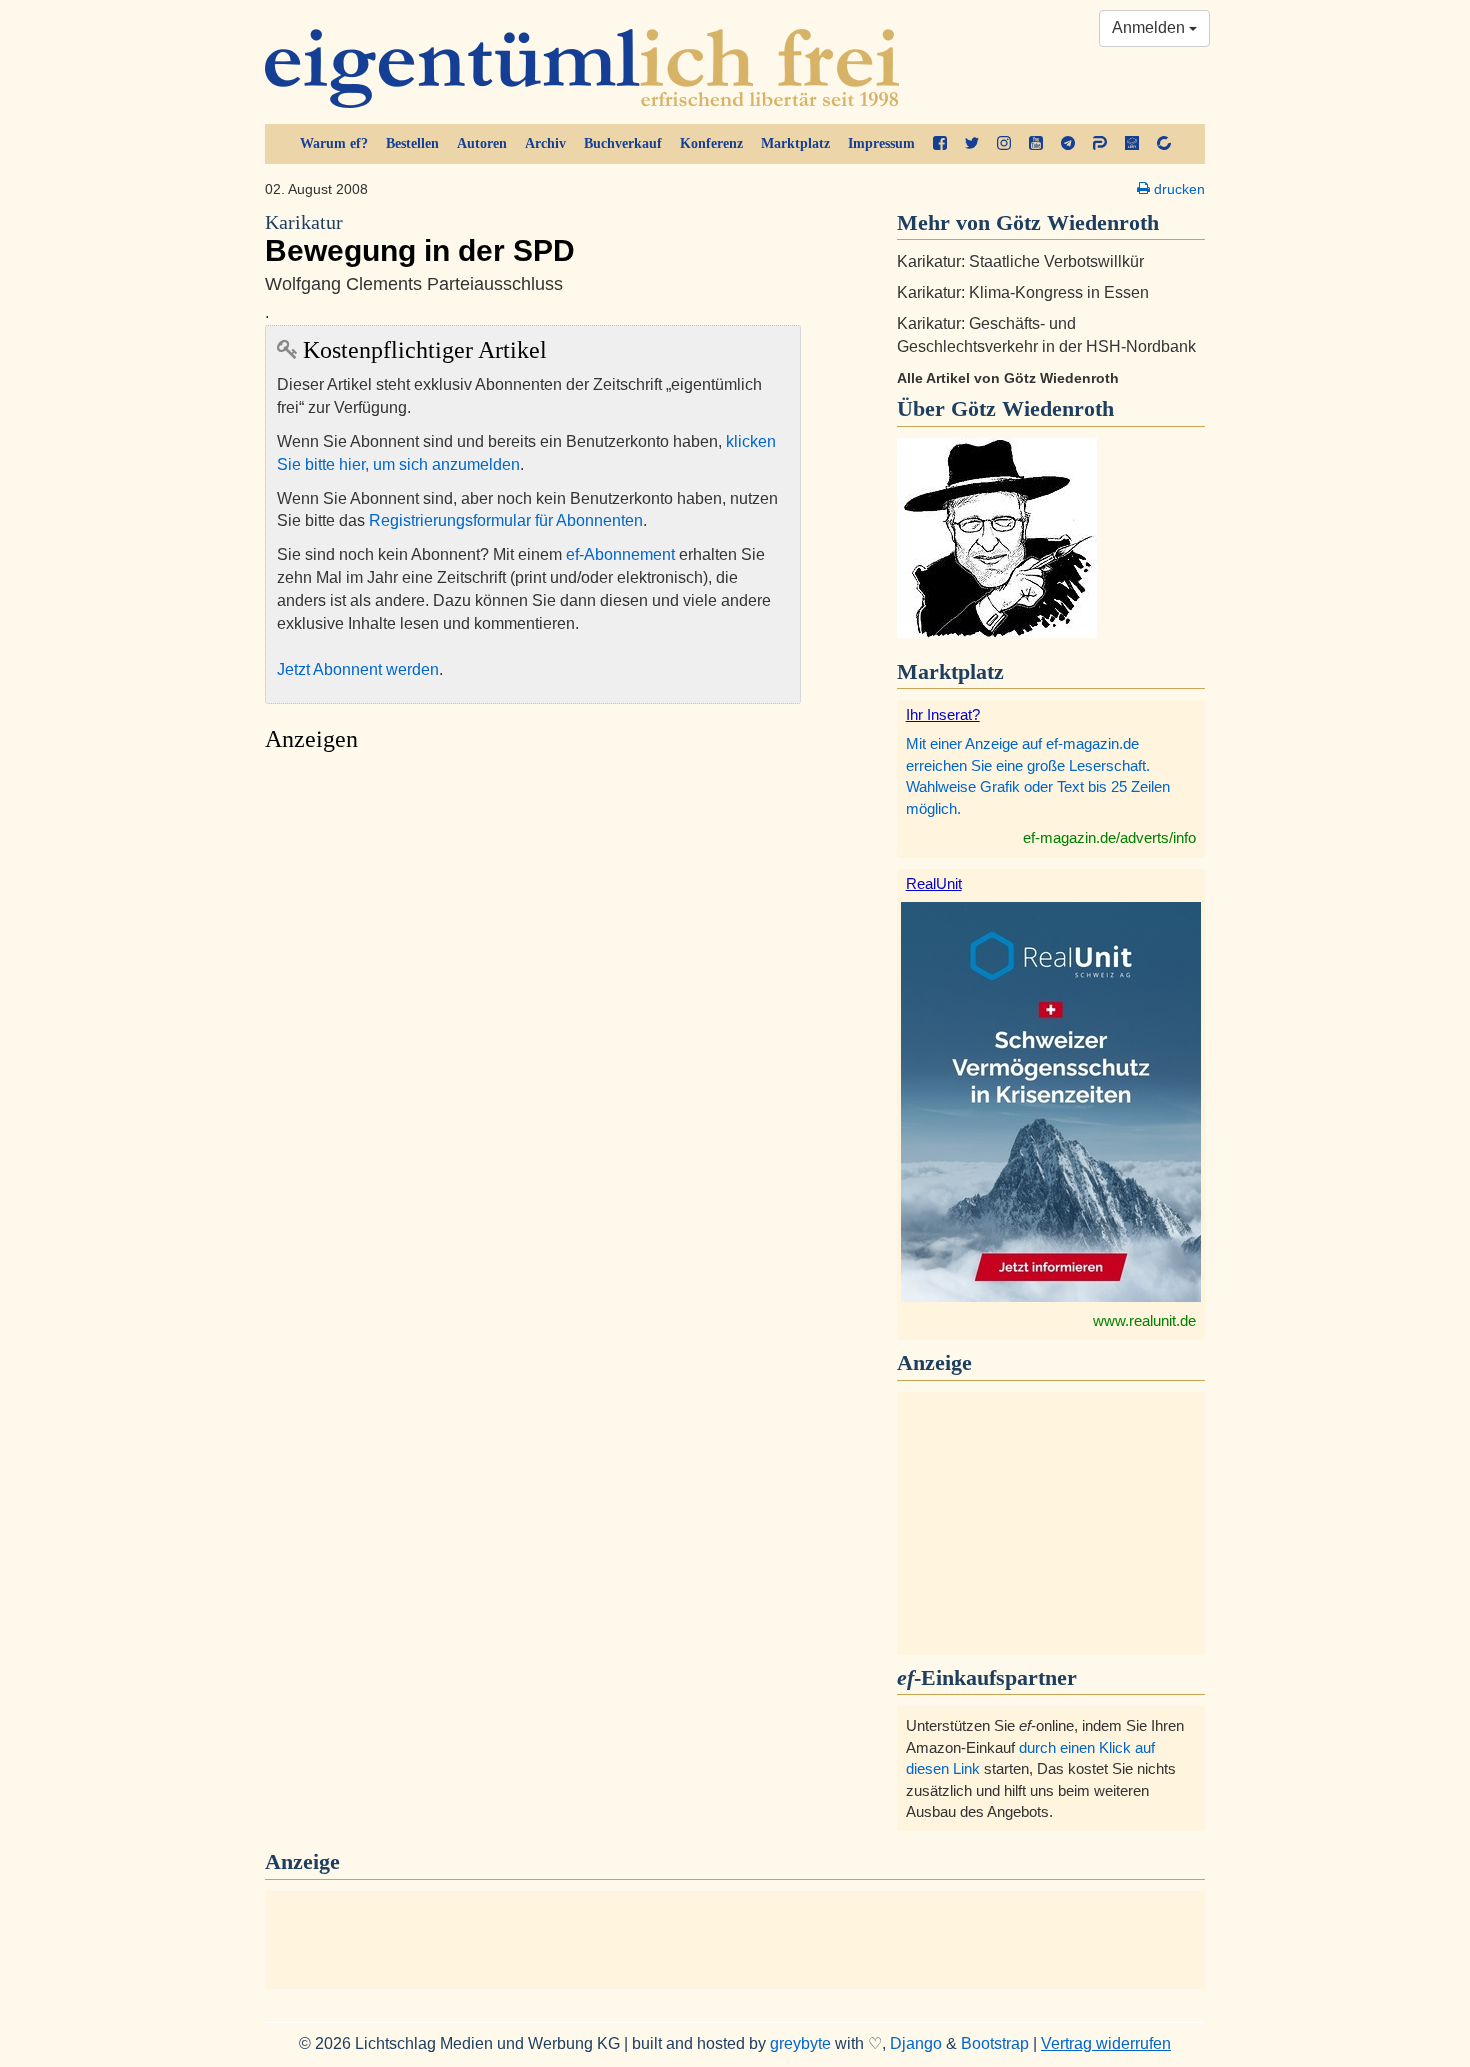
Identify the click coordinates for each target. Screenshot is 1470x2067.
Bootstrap (995, 2043)
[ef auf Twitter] (972, 144)
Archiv (545, 143)
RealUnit (934, 883)
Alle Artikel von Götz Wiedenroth (1008, 378)
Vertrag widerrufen (1106, 2043)
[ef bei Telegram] (1068, 144)
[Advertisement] (533, 951)
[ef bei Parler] (1100, 144)
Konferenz (711, 143)
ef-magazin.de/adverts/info (1109, 837)
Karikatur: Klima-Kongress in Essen (1023, 292)
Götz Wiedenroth (1032, 408)
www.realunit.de (1144, 1320)
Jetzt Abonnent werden (358, 669)
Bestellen (412, 143)
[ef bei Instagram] (1004, 144)
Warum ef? (334, 143)
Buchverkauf (623, 143)
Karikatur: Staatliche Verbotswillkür (1020, 261)
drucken (1177, 189)
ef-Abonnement (620, 554)
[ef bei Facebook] (940, 144)
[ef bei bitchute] (1164, 144)
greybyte (800, 2043)
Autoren (482, 143)
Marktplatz (795, 143)
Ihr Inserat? (943, 714)
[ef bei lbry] (1132, 144)
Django (916, 2043)
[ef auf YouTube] (1036, 144)
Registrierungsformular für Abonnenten (506, 520)
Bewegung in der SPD (420, 239)
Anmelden (1150, 27)
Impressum (881, 143)
